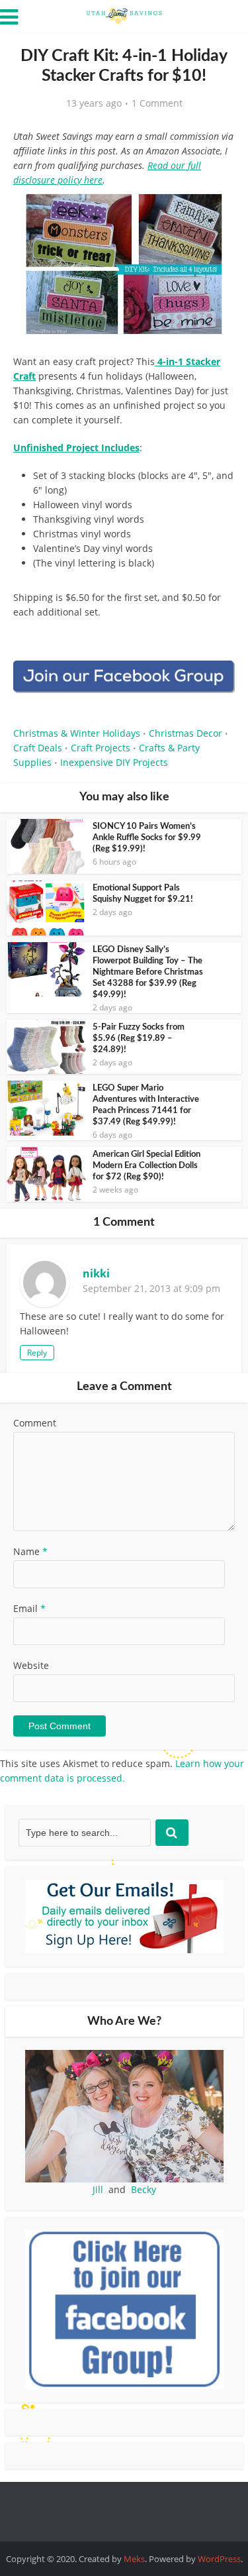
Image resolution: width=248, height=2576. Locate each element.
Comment (35, 1423)
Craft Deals (38, 748)
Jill (98, 2189)
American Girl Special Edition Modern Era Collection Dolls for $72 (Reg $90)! (146, 1166)
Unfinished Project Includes (76, 448)
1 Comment (157, 103)
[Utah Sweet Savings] (124, 15)
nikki (96, 1273)
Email (29, 1608)
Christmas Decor (186, 733)
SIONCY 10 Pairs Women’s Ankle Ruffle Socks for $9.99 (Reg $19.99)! (147, 838)
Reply (37, 1353)
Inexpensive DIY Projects (114, 762)
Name (30, 1551)
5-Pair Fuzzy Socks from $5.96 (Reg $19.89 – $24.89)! (139, 1039)
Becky (144, 2189)
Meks (134, 2559)
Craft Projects (101, 748)
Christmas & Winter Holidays (77, 733)
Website (31, 1665)
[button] (216, 212)
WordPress (219, 2559)
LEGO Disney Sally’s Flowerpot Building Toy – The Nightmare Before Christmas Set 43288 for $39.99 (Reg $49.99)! (148, 972)
